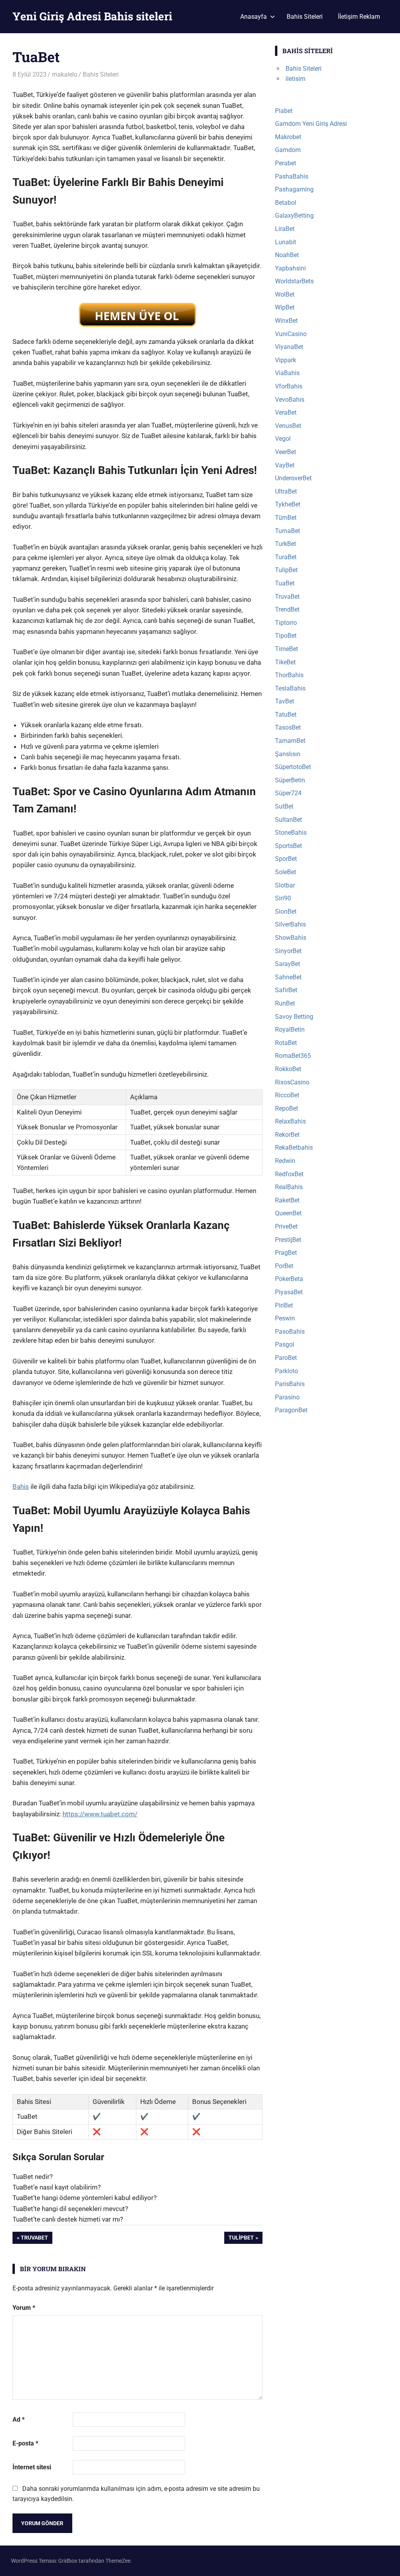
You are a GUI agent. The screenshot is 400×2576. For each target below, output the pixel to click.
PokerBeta (289, 1279)
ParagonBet (291, 1410)
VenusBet (288, 426)
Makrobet (288, 137)
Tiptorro (286, 623)
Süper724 (288, 793)
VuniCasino (291, 334)
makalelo (65, 74)
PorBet (284, 1266)
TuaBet (285, 583)
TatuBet (286, 715)
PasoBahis (290, 1332)
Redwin (285, 1161)
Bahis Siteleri (305, 17)
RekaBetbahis (294, 1148)
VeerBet (286, 452)
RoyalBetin (290, 1030)
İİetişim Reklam (359, 17)
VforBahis (289, 386)
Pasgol (285, 1344)
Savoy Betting (294, 1017)
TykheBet (288, 504)
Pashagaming (294, 189)
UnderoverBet (293, 478)
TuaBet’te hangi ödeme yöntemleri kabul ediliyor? (85, 2198)
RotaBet (286, 1043)
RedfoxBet (289, 1174)
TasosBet (288, 727)
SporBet (286, 859)
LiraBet (285, 229)
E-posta (25, 2443)
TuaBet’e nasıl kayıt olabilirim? (57, 2187)
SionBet (286, 911)
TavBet (285, 701)
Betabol (286, 203)
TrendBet (287, 609)
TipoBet (286, 636)
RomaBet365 (293, 1056)
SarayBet (287, 964)
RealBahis (289, 1187)
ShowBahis (291, 938)
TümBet (286, 518)
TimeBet (287, 649)
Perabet (286, 163)
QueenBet (288, 1213)
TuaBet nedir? (33, 2177)
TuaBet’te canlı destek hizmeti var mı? (68, 2219)
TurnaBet (287, 531)
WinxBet (286, 321)
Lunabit (286, 242)
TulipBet (241, 2239)
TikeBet (285, 662)
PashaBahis (292, 176)
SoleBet (286, 872)
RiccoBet (287, 1095)
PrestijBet (288, 1240)
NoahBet (287, 255)
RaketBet (287, 1200)
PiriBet (284, 1305)
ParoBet (286, 1358)
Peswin (285, 1318)
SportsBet (288, 846)
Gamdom (288, 150)
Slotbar (285, 885)
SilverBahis (290, 924)
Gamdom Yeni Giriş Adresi (311, 124)
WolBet (285, 294)
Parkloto (287, 1371)
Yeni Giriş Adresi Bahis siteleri (92, 16)
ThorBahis (289, 675)
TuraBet (286, 557)
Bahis (21, 1487)
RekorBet (287, 1135)
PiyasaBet (289, 1292)
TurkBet (286, 544)
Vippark (286, 360)
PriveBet (286, 1226)
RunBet (285, 1003)
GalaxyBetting (294, 216)
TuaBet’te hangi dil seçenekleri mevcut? (70, 2209)
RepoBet (287, 1108)
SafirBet (286, 990)
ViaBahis (287, 373)
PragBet (286, 1253)
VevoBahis (290, 400)
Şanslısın (288, 754)
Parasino (287, 1397)
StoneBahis (291, 833)
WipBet (285, 307)
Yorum (24, 2308)
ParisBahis (290, 1384)
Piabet (284, 111)
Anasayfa (254, 17)
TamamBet (290, 741)
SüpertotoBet (293, 767)
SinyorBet (288, 951)
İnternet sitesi (32, 2467)
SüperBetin (290, 780)
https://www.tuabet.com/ (100, 1814)
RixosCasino (292, 1082)
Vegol (283, 439)
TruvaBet (34, 2239)
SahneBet (288, 977)
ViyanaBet (289, 347)
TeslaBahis (290, 688)
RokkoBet (288, 1069)
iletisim (296, 79)
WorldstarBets (294, 281)
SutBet (284, 806)
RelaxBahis (290, 1121)
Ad (19, 2419)
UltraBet (286, 491)
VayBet (285, 465)
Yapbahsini (290, 268)
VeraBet (286, 412)
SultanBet (288, 820)
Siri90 (283, 898)
